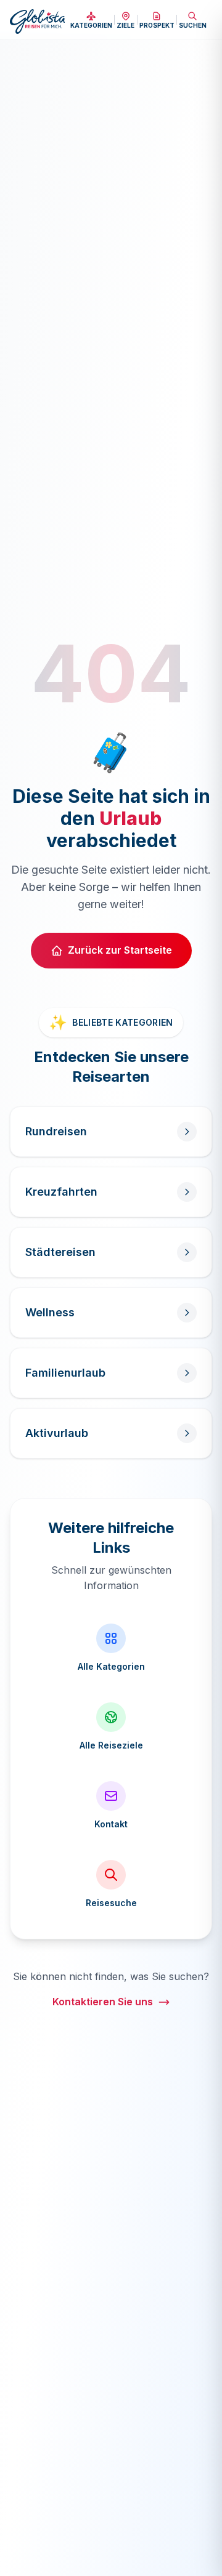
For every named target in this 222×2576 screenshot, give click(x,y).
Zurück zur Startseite (120, 950)
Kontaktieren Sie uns (103, 2002)
